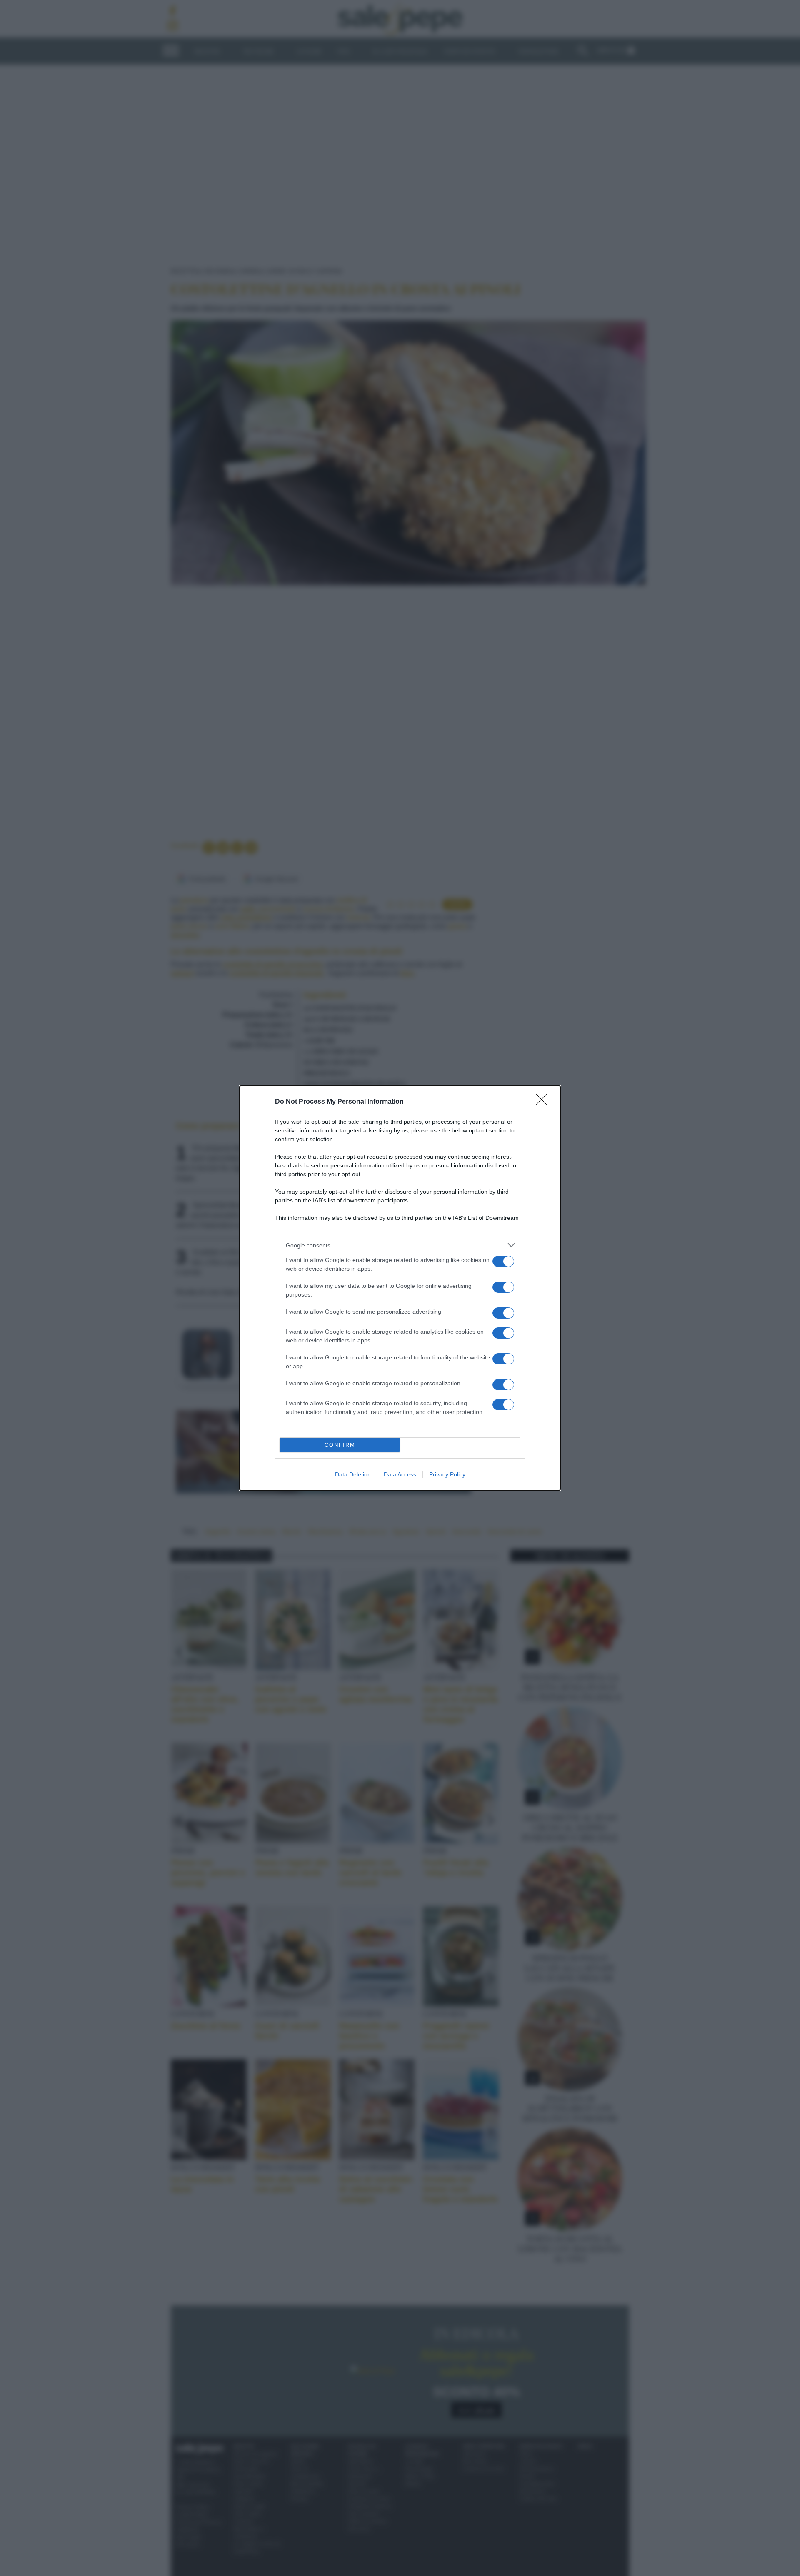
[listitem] (400, 1245)
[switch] (503, 1261)
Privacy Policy (447, 1474)
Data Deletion (353, 1474)
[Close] (544, 1102)
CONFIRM (340, 1445)
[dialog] (400, 1288)
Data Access (400, 1474)
